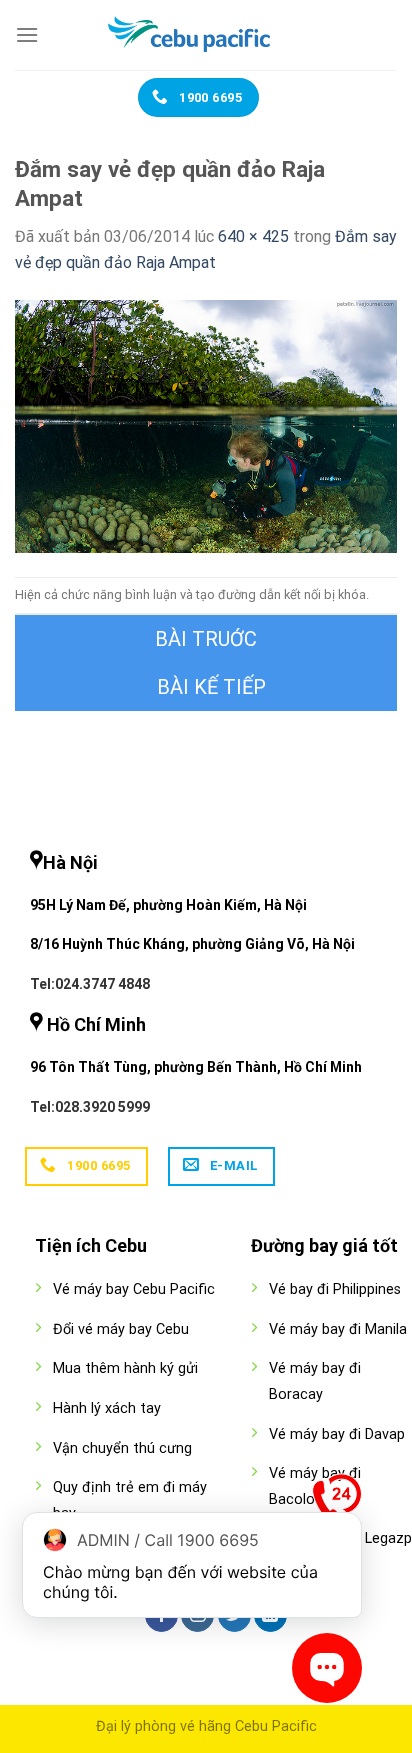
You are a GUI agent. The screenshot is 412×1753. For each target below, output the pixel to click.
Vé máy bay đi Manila (338, 1329)
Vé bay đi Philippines (335, 1289)
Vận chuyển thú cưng (122, 1448)
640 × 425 (253, 236)
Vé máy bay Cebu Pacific (134, 1289)
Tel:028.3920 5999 (90, 1107)
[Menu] (27, 34)
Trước (206, 639)
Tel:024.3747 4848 (90, 984)
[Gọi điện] (337, 1503)
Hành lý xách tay (107, 1408)
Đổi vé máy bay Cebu (121, 1329)
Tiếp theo (206, 687)
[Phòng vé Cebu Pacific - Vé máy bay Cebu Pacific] (206, 35)
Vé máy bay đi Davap (337, 1434)
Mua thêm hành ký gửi (125, 1368)
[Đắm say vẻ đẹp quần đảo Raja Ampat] (206, 425)
